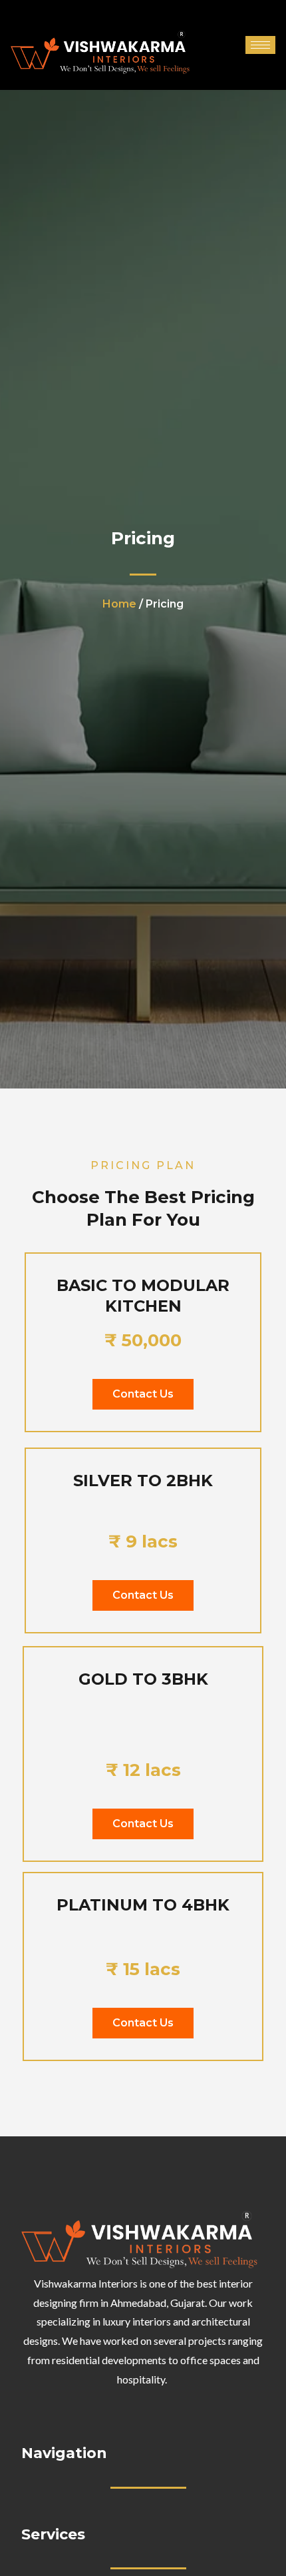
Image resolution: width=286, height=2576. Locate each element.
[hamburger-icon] (260, 45)
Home (119, 604)
